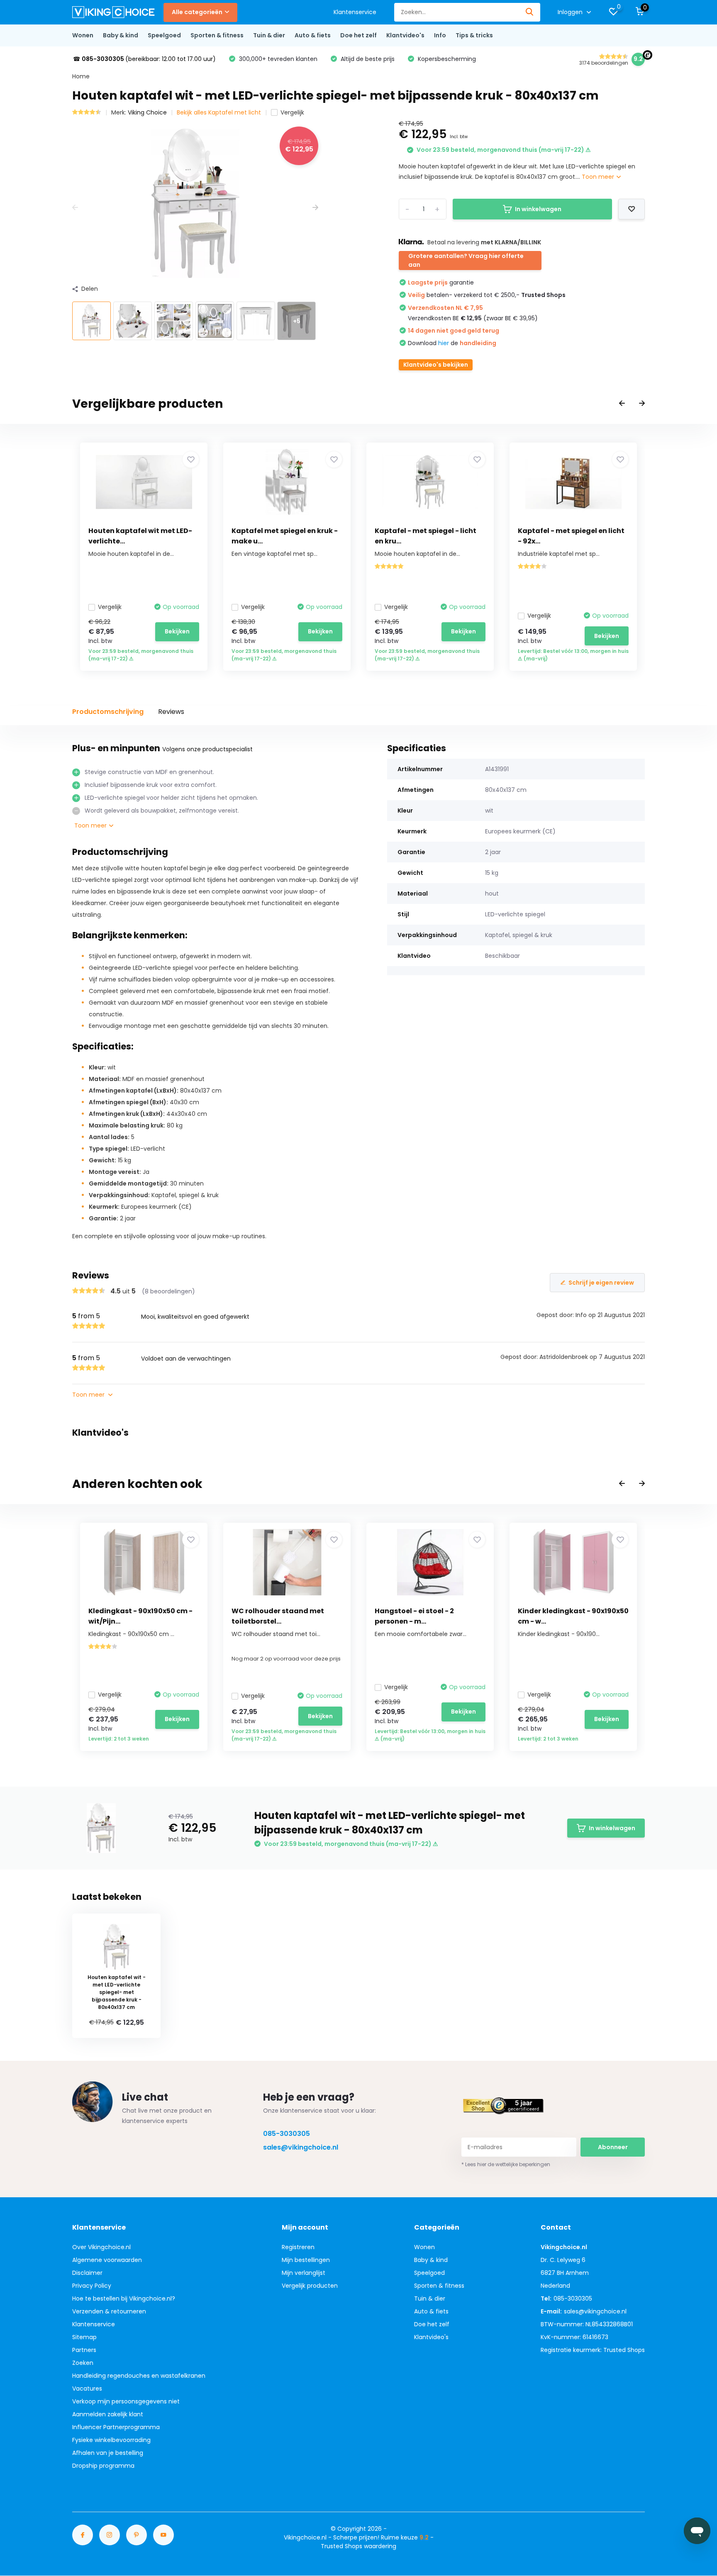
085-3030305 (287, 2134)
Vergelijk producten (310, 2286)
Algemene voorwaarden (107, 2260)
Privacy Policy (92, 2286)
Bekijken (177, 631)
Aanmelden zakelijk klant (108, 2414)
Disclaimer (87, 2273)
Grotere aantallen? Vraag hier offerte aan (466, 260)
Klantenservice (355, 12)
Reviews (171, 712)
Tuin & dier (269, 35)
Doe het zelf (358, 35)
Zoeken (83, 2363)
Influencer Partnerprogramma (116, 2427)
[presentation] (75, 208)
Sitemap (84, 2337)
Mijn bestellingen (306, 2260)
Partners (84, 2350)
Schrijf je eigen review (601, 1283)
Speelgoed (164, 35)
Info (440, 35)
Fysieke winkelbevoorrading (111, 2440)
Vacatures (87, 2389)
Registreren (298, 2247)
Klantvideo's (405, 35)
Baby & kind (121, 35)
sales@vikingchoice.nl (301, 2147)
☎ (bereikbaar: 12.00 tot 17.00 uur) (144, 59)
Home (81, 76)
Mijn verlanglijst (304, 2273)
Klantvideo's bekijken (436, 365)
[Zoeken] (530, 12)
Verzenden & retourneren (109, 2311)
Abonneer (613, 2147)
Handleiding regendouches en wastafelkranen (139, 2376)
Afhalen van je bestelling (108, 2453)
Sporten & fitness (217, 35)
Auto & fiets (313, 35)
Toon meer (599, 177)
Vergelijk (292, 112)
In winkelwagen (538, 209)
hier (444, 343)
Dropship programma (103, 2466)
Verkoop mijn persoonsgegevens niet (126, 2401)
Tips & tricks (474, 35)
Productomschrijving (108, 712)
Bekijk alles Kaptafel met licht (219, 112)
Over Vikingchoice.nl (101, 2247)
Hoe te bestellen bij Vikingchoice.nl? (124, 2298)
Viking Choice (147, 112)
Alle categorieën (197, 12)
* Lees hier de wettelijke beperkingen (506, 2164)
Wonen (83, 35)
